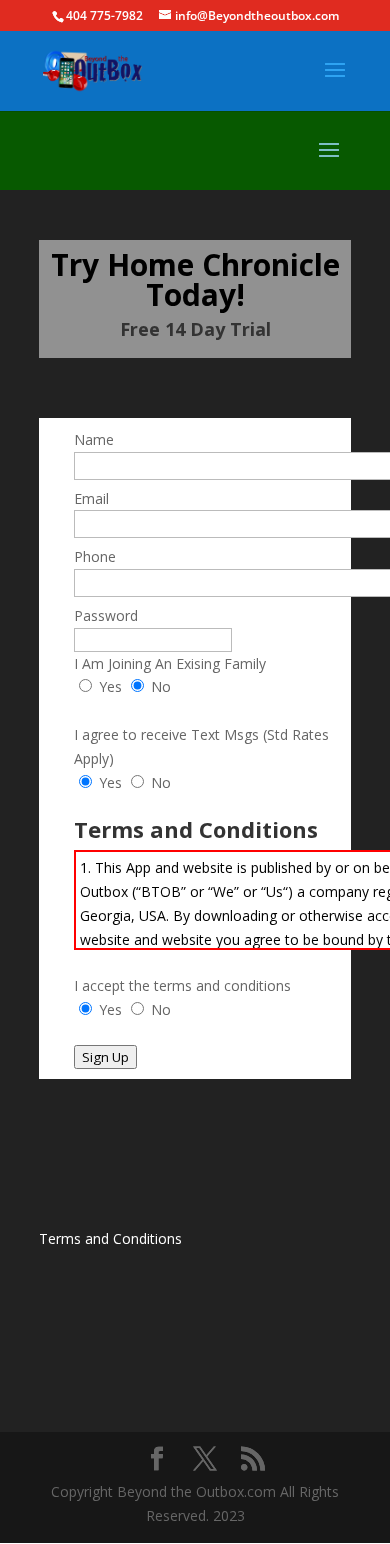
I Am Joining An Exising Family (170, 663)
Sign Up (105, 1057)
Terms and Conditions (110, 1238)
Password (106, 615)
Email (91, 498)
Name (94, 439)
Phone (95, 556)
